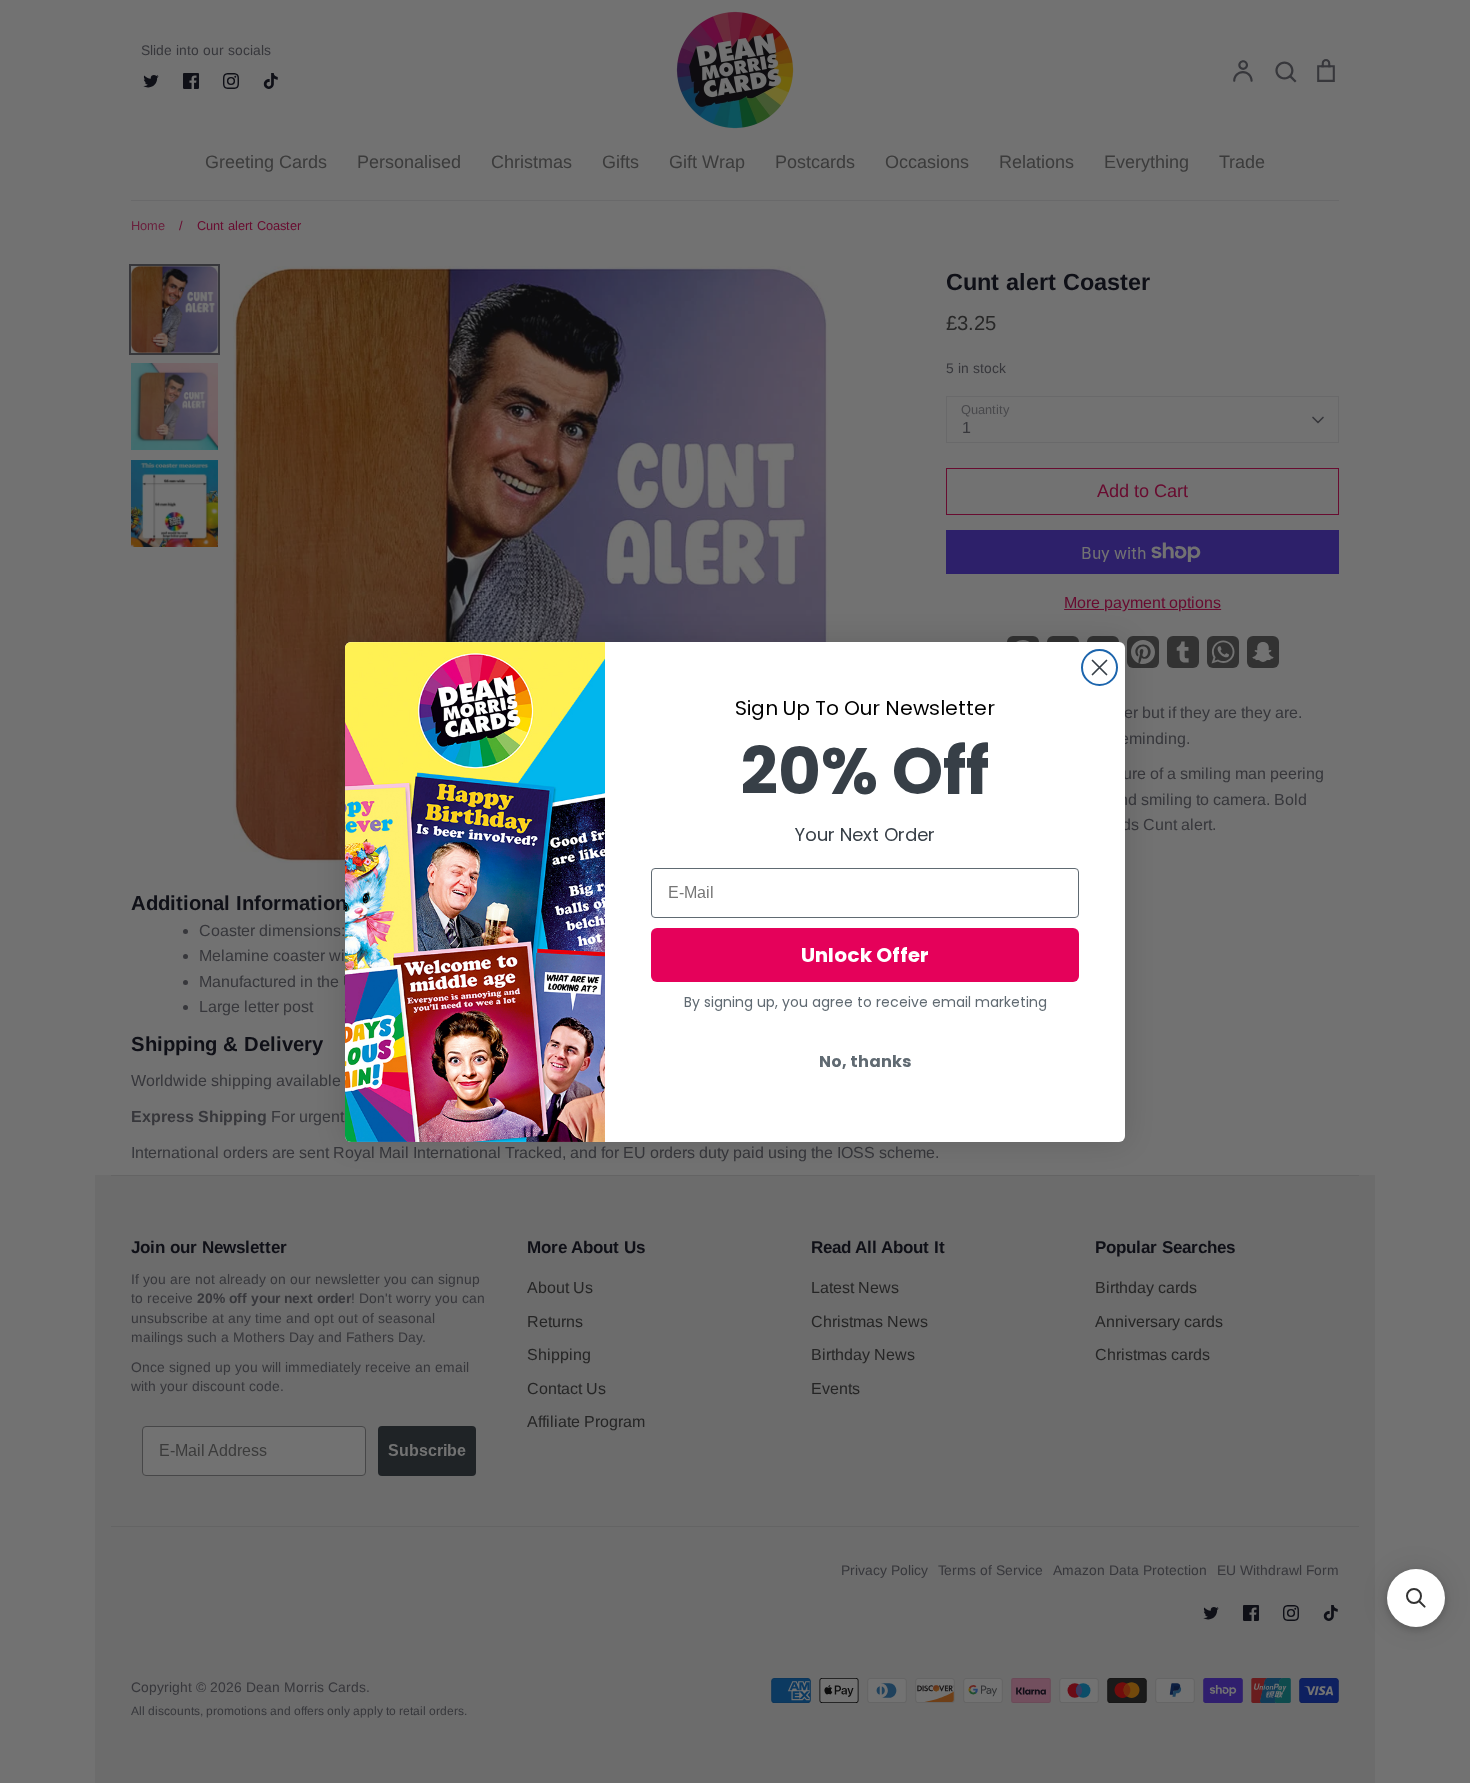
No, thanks (865, 1061)
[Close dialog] (1099, 667)
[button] (1416, 1598)
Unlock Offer (865, 955)
